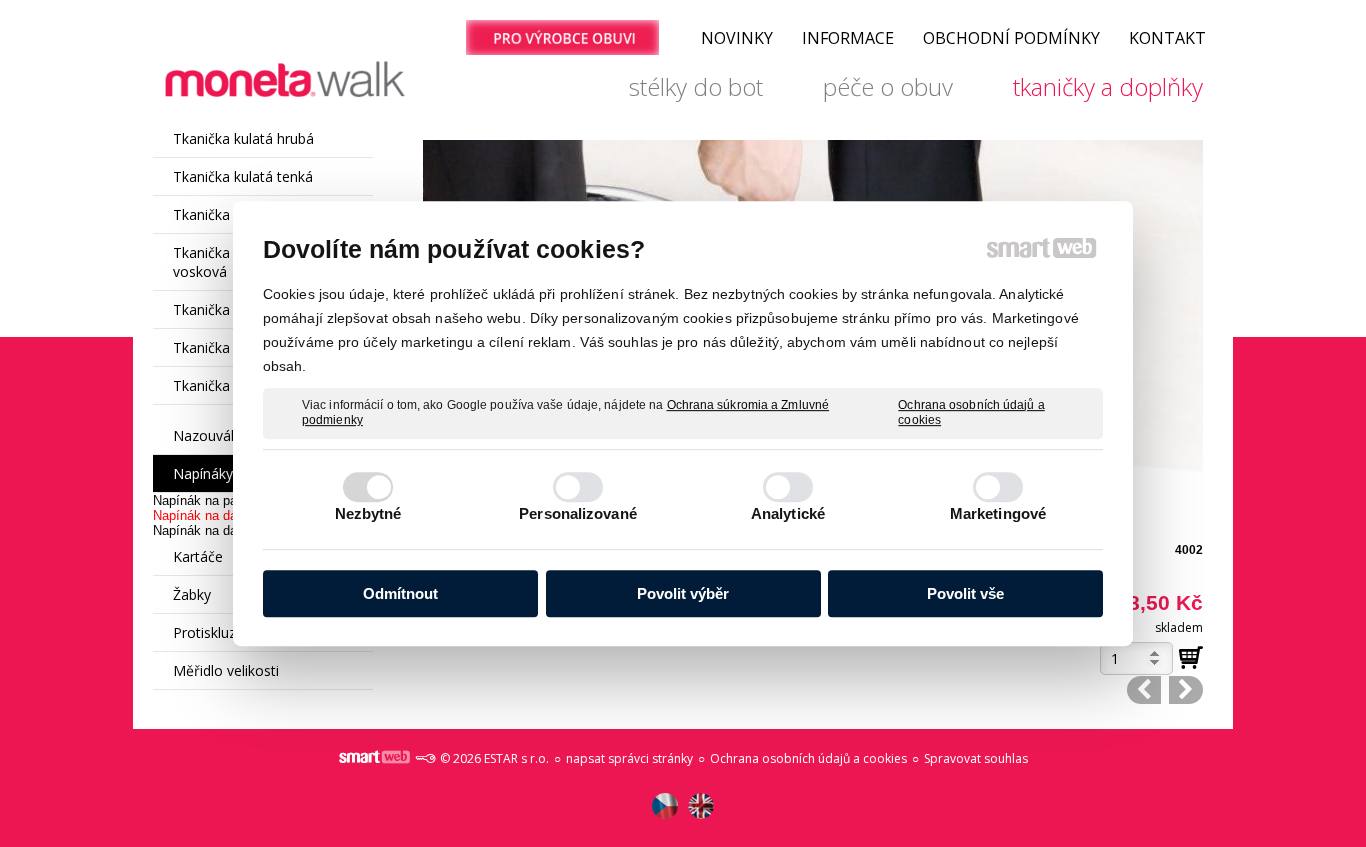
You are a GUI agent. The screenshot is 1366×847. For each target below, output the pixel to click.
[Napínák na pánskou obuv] (1144, 690)
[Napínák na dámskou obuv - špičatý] (1186, 690)
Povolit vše (965, 593)
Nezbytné (368, 513)
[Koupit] (1191, 658)
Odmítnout (400, 593)
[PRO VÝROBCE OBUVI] (562, 37)
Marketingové (998, 513)
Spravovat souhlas (976, 758)
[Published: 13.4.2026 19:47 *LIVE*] (425, 758)
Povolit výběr (683, 593)
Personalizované (578, 513)
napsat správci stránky (629, 758)
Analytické (788, 513)
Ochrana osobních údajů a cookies (971, 413)
